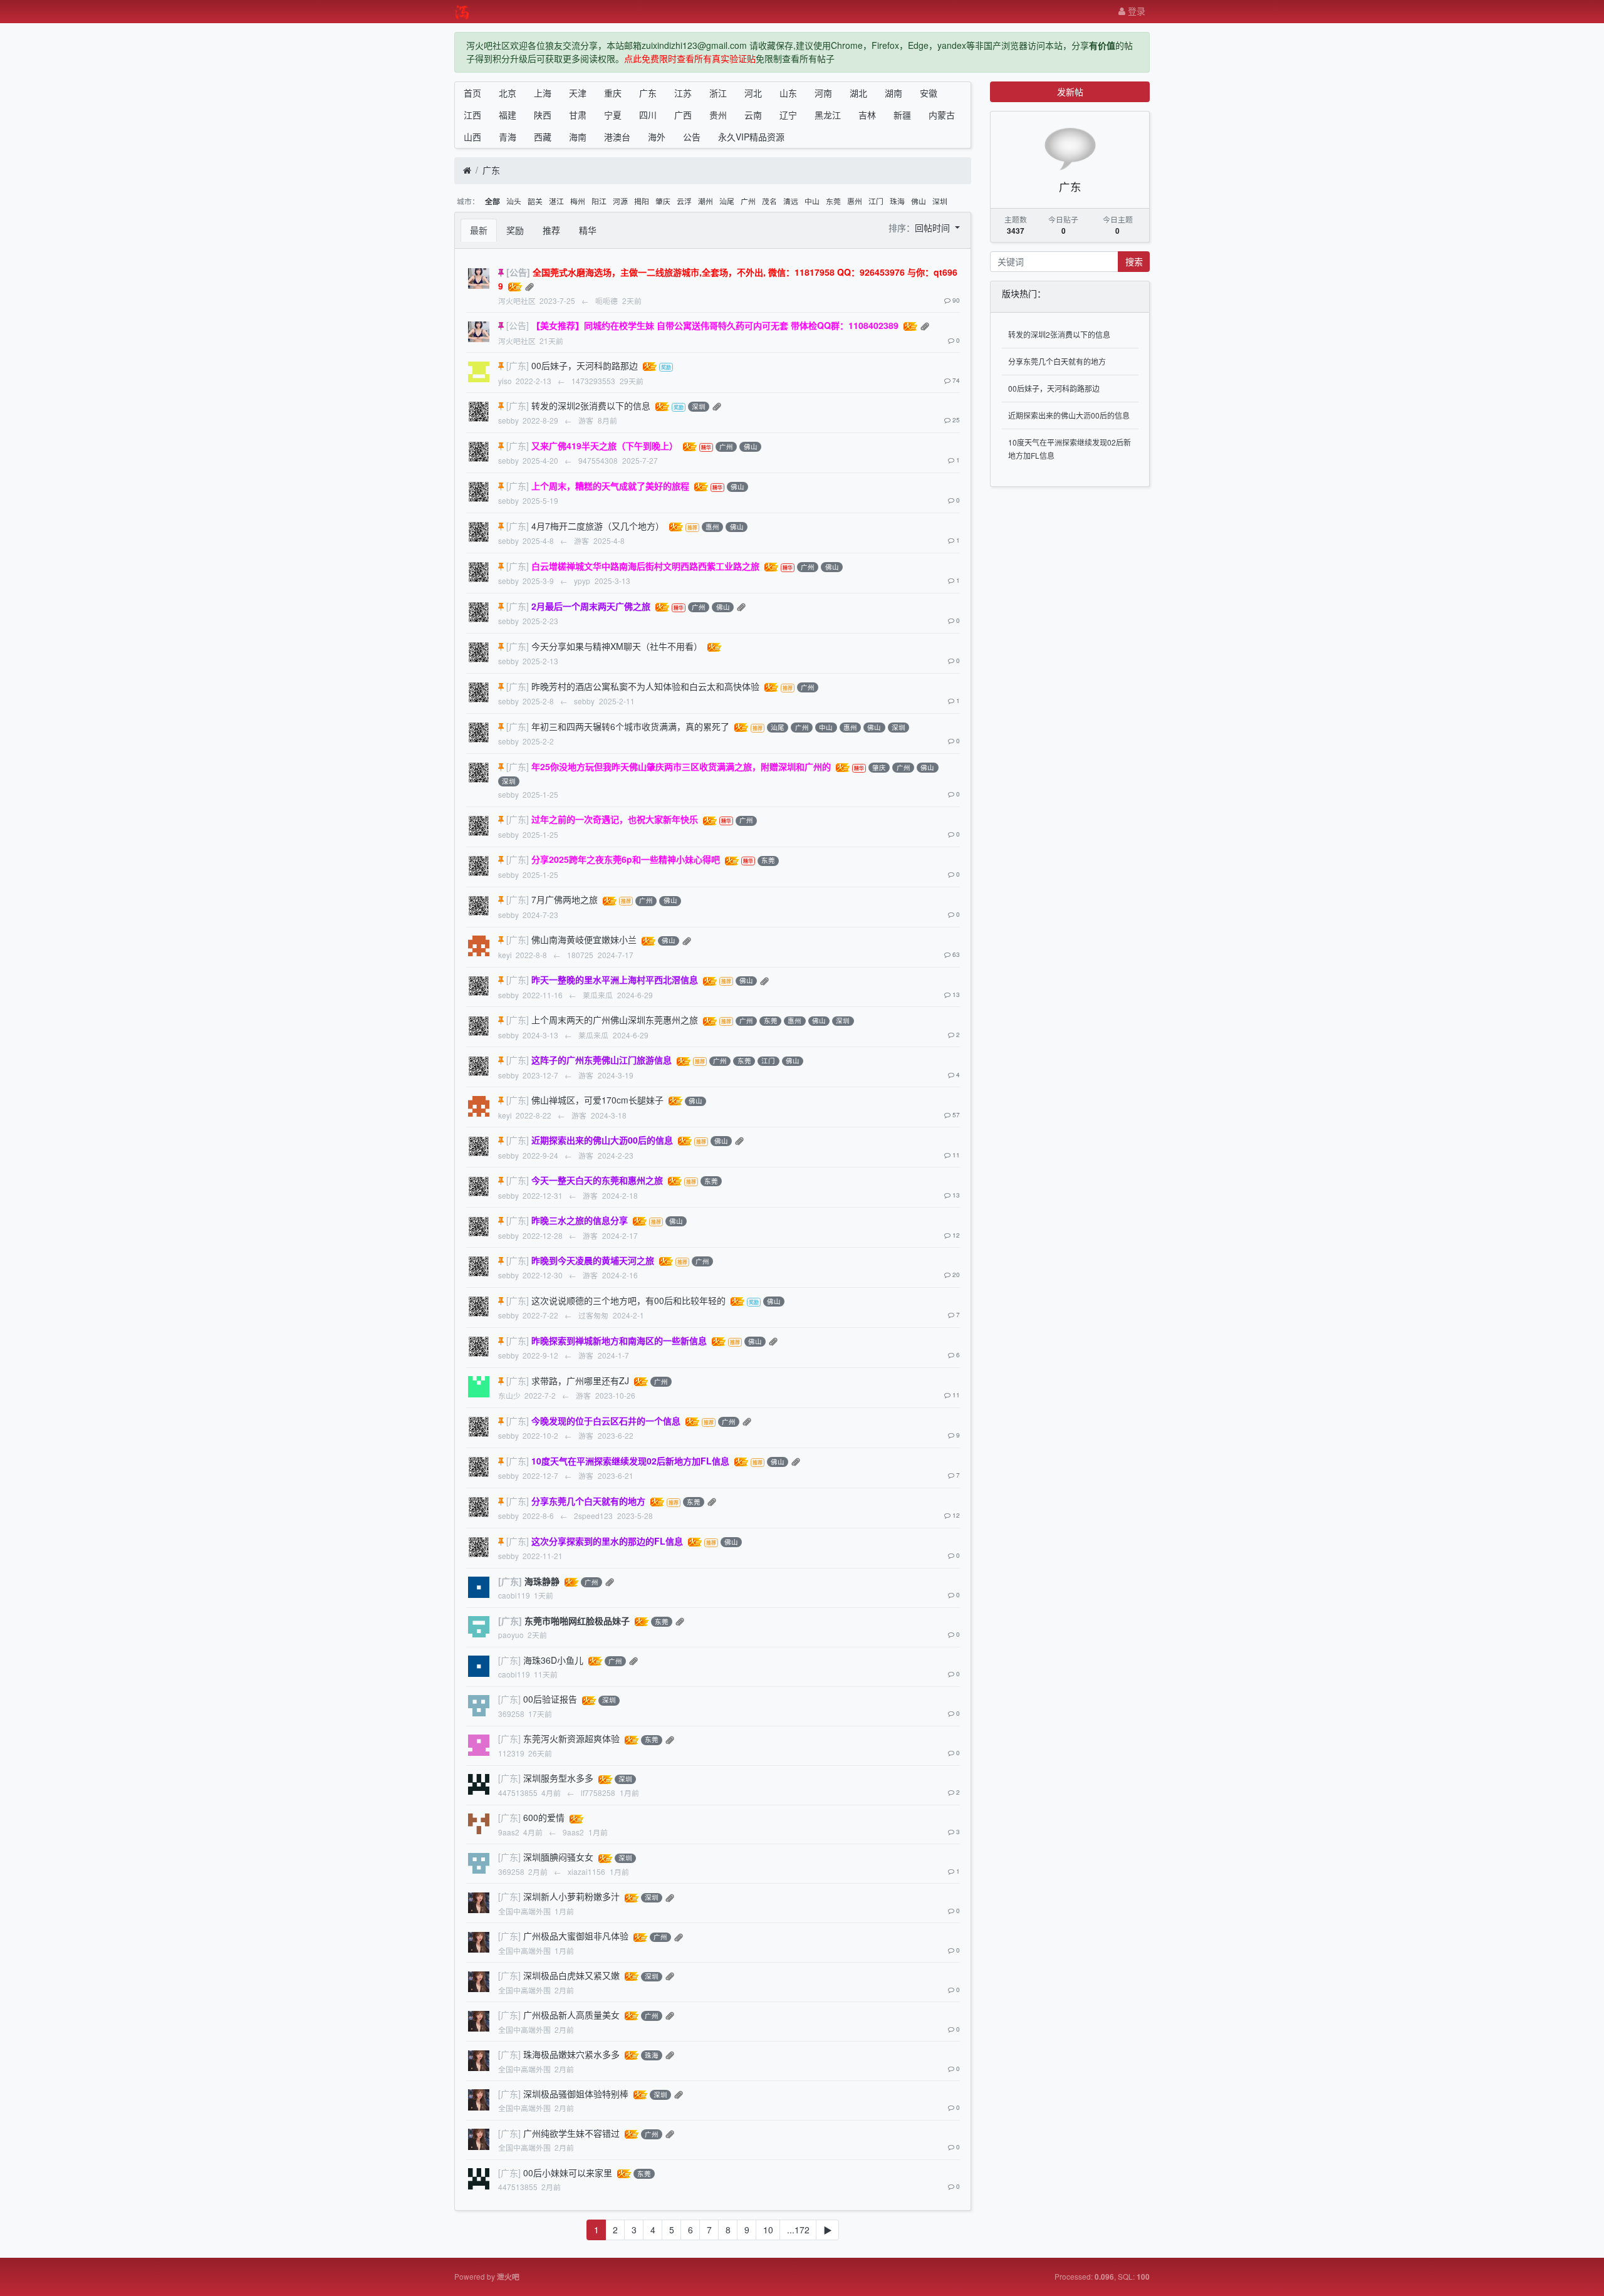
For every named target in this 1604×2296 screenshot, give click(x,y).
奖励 (515, 230)
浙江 (718, 93)
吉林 (867, 115)
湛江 (556, 201)
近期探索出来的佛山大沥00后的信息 (1069, 415)
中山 (812, 201)
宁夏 (613, 115)
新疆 (902, 115)
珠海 (897, 201)
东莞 (833, 201)
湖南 (893, 93)
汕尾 (727, 201)
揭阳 (642, 201)
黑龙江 (828, 115)
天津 (578, 93)
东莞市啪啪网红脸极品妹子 (577, 1620)
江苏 (683, 93)
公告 (692, 137)
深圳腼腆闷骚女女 (558, 1857)
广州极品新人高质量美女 (571, 2015)
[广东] (518, 365)
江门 (876, 201)
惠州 (855, 201)
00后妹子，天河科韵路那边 (585, 365)
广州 (748, 201)
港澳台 (617, 137)
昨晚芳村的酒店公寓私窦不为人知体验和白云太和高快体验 (645, 686)
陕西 (543, 115)
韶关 (535, 201)
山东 (788, 93)
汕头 (514, 201)
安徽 (929, 93)
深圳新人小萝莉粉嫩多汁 (571, 1896)
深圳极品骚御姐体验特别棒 (576, 2094)
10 (768, 2230)
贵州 (718, 115)
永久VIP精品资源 (751, 137)
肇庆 (663, 201)
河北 (753, 93)
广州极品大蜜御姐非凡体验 (576, 1936)
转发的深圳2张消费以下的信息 (591, 405)
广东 (648, 93)
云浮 (684, 201)
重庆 (613, 93)
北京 (508, 93)
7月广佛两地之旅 (565, 899)
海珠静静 (542, 1581)
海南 (578, 137)
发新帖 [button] (1070, 91)
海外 (657, 137)
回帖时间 (934, 227)
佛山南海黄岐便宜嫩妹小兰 (584, 939)
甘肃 (578, 115)
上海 (543, 93)
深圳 (940, 201)
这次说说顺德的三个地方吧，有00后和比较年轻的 (628, 1300)
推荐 (551, 230)
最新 (479, 230)
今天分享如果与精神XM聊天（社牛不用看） (617, 646)
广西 (683, 115)
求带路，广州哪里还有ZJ (580, 1380)
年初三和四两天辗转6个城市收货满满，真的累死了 (630, 726)
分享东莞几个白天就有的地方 (1057, 361)
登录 (1135, 11)
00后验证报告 (550, 1699)
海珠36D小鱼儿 (553, 1660)
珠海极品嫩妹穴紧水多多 (571, 2054)
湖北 (858, 93)
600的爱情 (544, 1817)
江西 (472, 115)
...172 (798, 2230)
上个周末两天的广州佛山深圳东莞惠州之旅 (615, 1020)
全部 (492, 201)
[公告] (518, 272)
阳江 (599, 201)
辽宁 (788, 115)
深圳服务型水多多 (558, 1778)
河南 (823, 93)
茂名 (769, 201)
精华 (588, 230)
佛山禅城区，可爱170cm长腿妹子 (597, 1100)
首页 (472, 93)
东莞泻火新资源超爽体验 (571, 1738)
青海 (508, 137)
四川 (648, 115)
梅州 (578, 201)
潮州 (706, 201)
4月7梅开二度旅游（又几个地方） (598, 526)
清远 (791, 201)
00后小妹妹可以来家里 (568, 2173)
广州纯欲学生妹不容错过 (571, 2133)
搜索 (1134, 261)
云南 (753, 115)
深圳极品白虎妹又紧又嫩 (571, 1975)
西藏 (543, 137)
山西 (472, 137)
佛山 (919, 201)
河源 (620, 201)
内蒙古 (942, 115)
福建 (508, 115)
